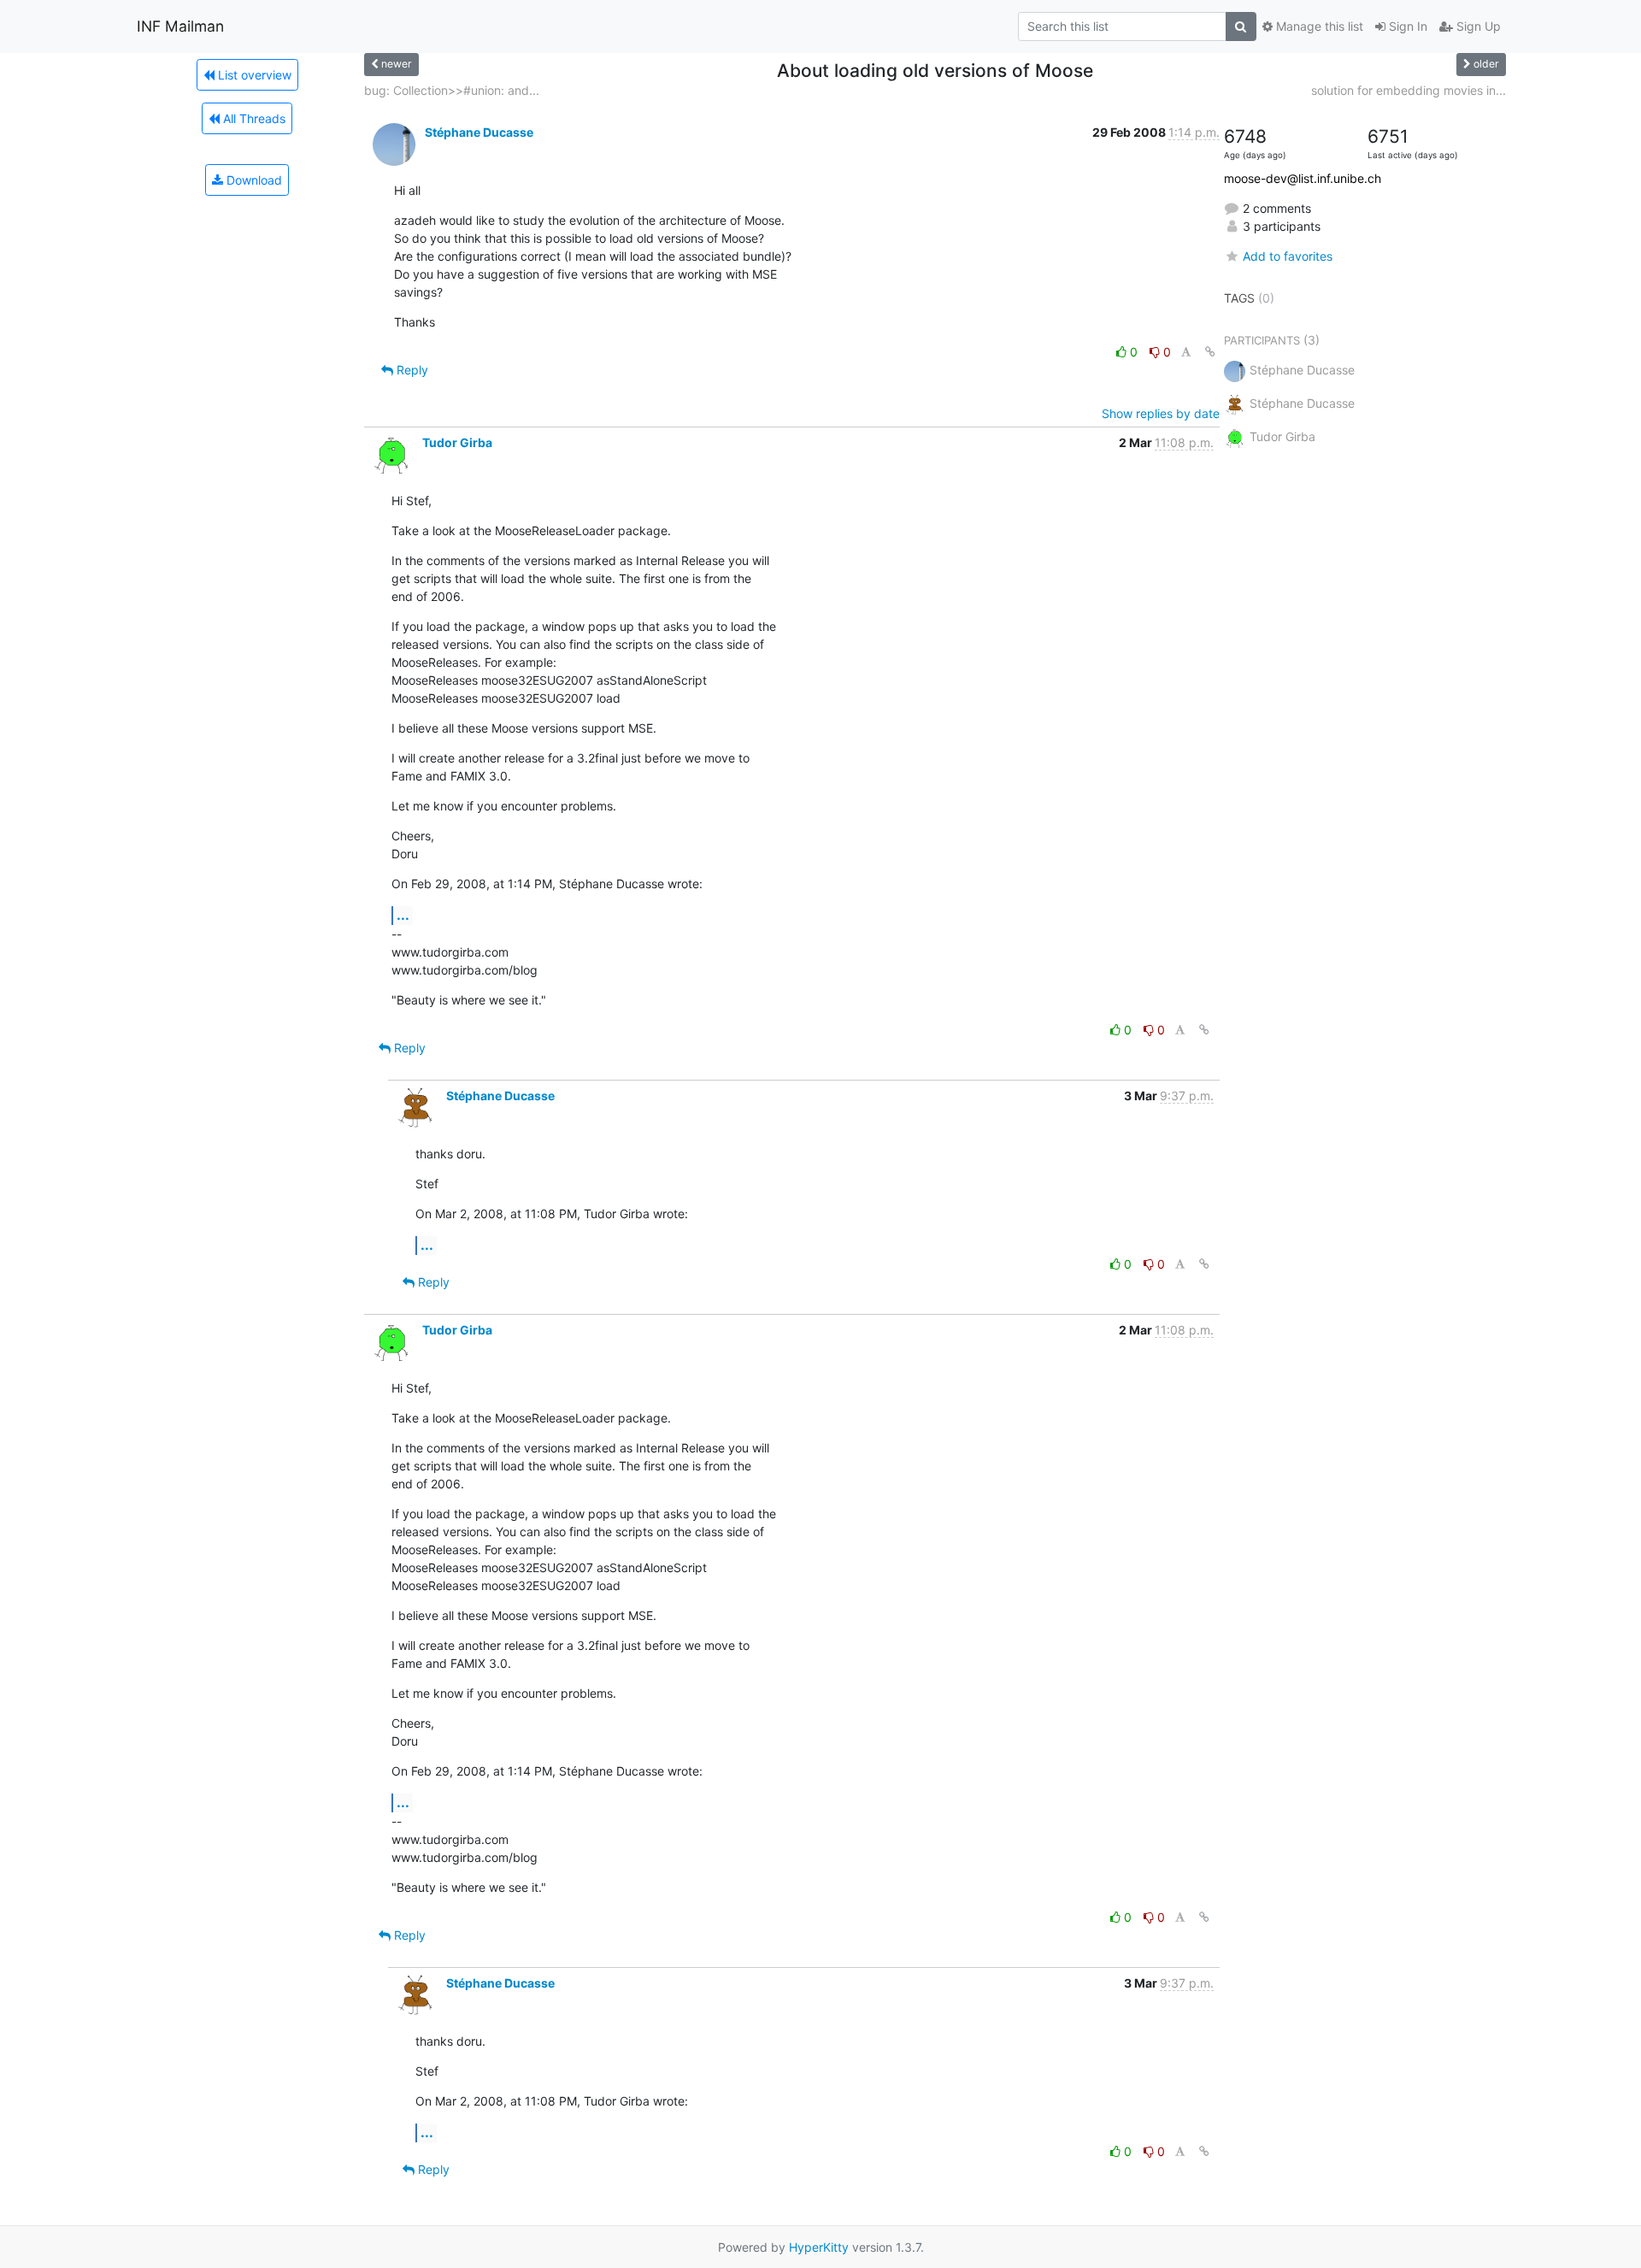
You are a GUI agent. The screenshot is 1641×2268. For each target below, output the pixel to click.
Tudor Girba (457, 442)
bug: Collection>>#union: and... (452, 90)
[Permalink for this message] (1210, 352)
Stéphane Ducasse (479, 132)
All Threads (253, 118)
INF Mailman (180, 26)
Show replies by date (1161, 413)
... (403, 915)
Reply (411, 370)
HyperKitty (819, 2247)
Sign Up (1477, 26)
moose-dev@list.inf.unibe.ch (1303, 178)
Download (253, 180)
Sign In (1406, 26)
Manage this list (1318, 26)
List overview (253, 75)
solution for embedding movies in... (1409, 90)
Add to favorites (1288, 256)
